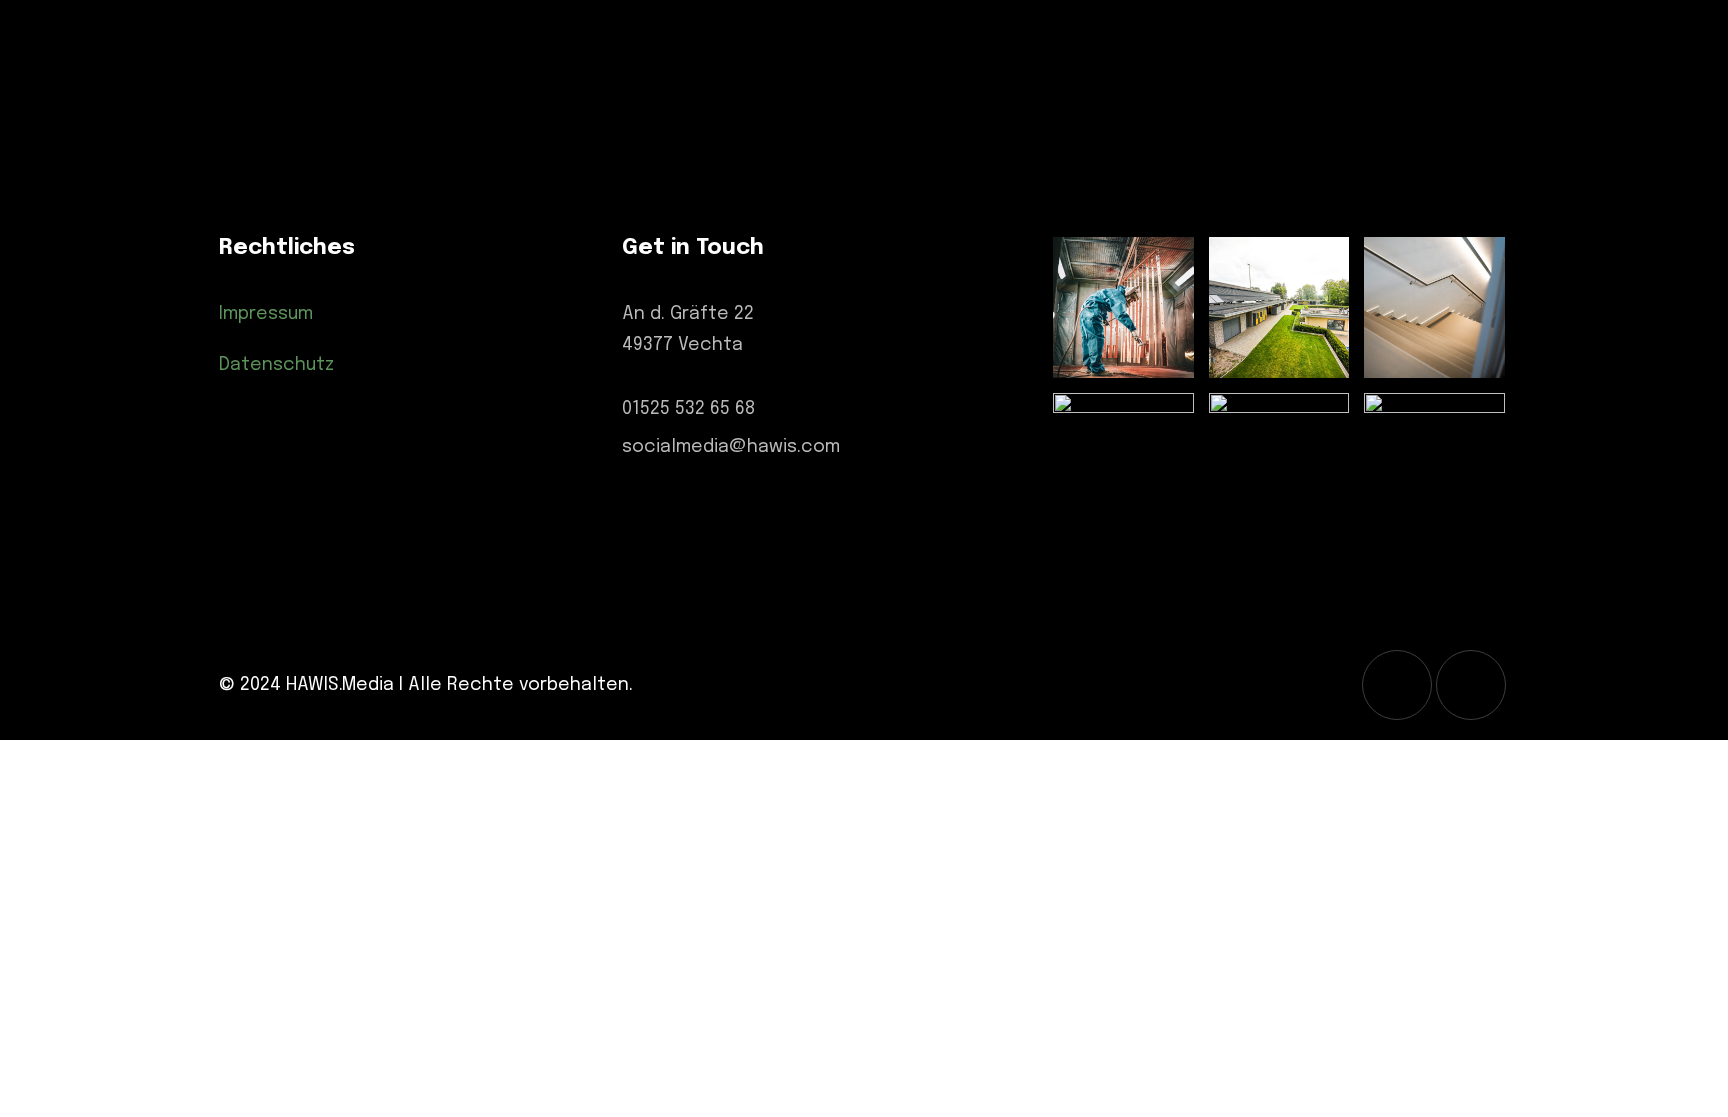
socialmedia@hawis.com (731, 447)
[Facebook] (1471, 685)
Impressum (266, 314)
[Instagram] (1397, 685)
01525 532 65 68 (688, 409)
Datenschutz (276, 365)
